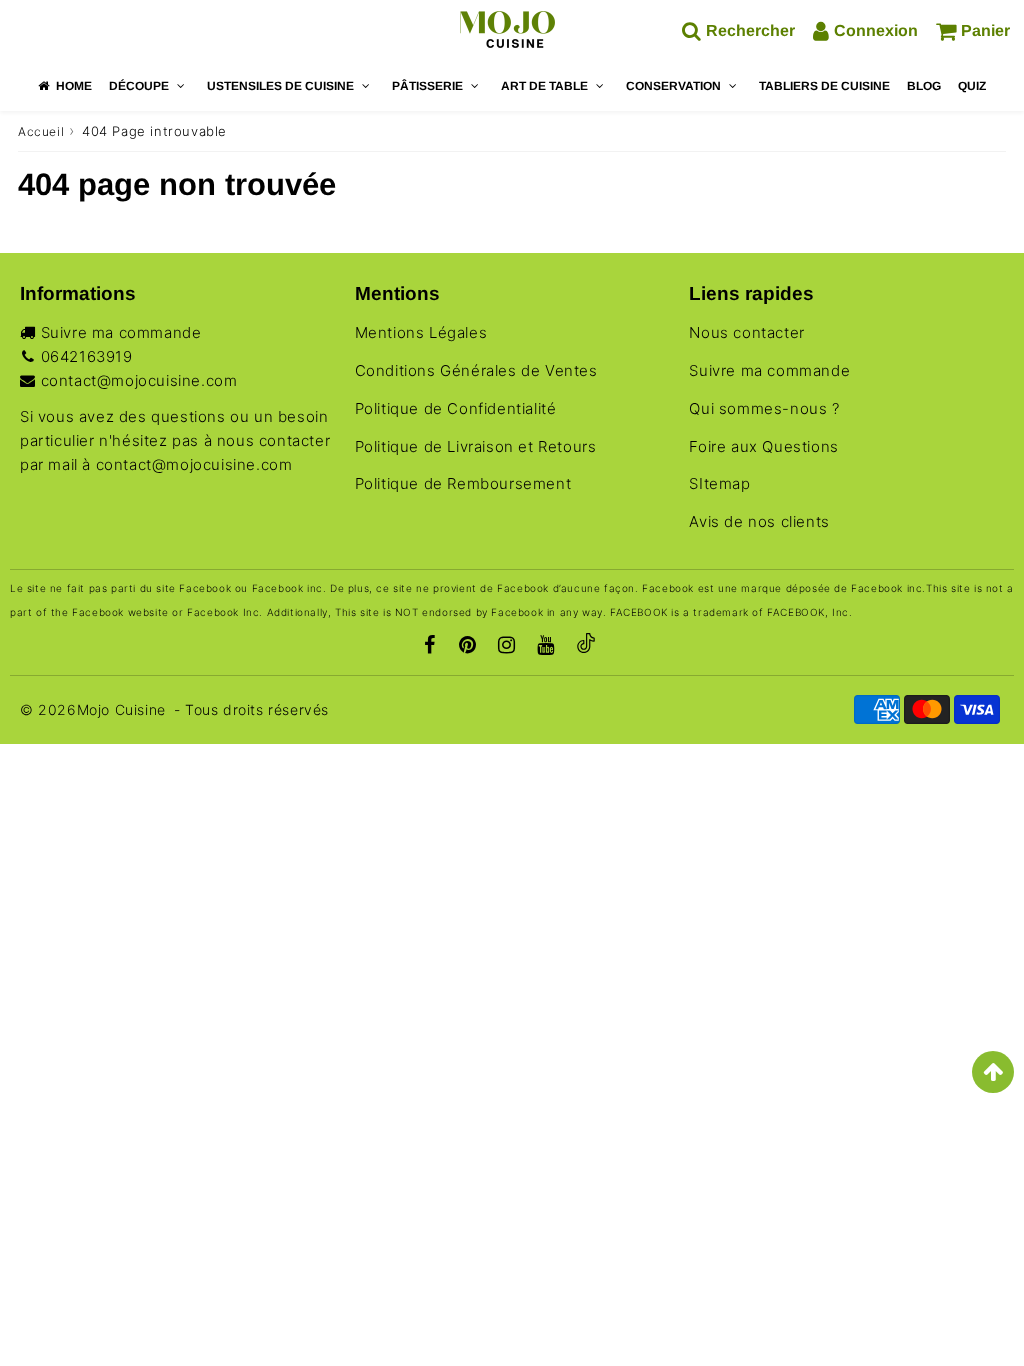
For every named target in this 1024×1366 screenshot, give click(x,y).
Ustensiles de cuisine (280, 86)
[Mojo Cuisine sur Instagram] (507, 647)
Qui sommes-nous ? (764, 408)
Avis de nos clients (759, 521)
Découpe (139, 86)
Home (74, 86)
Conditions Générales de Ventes (476, 370)
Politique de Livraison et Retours (476, 446)
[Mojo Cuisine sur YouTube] (546, 647)
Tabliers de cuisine (824, 86)
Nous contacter (746, 332)
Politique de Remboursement (463, 483)
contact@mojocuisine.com (139, 380)
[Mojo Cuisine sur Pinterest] (468, 647)
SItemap (719, 483)
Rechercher (750, 30)
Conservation (673, 86)
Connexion (876, 30)
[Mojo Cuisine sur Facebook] (430, 647)
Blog (924, 86)
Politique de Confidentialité (456, 408)
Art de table (544, 86)
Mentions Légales (421, 332)
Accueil (41, 131)
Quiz (972, 86)
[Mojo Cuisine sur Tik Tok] (586, 646)
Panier (985, 30)
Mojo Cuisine (121, 709)
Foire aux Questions (763, 446)
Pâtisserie (427, 86)
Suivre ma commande (121, 332)
